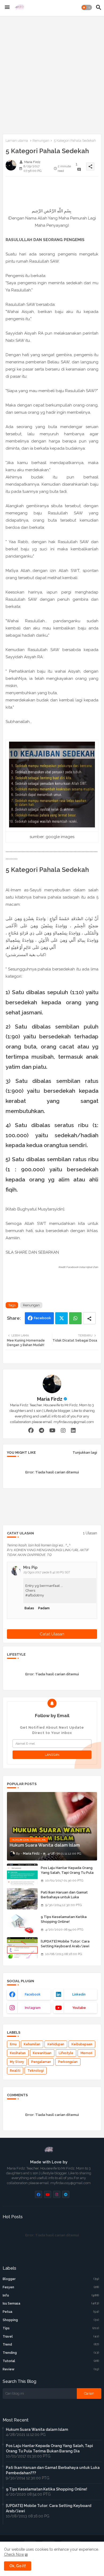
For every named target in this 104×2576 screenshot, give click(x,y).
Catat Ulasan (52, 1634)
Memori (86, 2053)
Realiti (15, 2071)
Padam (44, 1608)
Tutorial (51, 2361)
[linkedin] (73, 1431)
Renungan (41, 141)
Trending (51, 2353)
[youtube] (52, 1431)
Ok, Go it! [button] (18, 2566)
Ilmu (13, 2044)
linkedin (79, 1994)
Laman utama (17, 141)
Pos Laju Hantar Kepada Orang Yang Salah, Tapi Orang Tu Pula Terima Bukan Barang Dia (67, 1873)
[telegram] (41, 1431)
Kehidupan (56, 2044)
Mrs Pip (30, 1567)
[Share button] (89, 1318)
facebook (33, 1994)
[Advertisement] (52, 74)
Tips (51, 2328)
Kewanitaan (42, 2053)
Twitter (61, 1318)
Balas (29, 1608)
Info (51, 2295)
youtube (79, 2008)
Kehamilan (32, 2044)
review (51, 2369)
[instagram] (63, 1431)
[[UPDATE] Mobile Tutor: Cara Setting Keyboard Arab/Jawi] (22, 1948)
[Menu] (7, 7)
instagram (33, 2008)
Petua (51, 2312)
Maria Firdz (50, 1399)
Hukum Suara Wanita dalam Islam (37, 2429)
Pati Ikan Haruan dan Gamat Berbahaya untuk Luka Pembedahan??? (64, 1897)
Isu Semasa (51, 2303)
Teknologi (36, 2071)
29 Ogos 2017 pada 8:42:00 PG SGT (47, 1572)
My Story (17, 2062)
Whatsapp (75, 1318)
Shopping (51, 2320)
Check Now (14, 2554)
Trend (51, 2345)
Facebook (42, 1318)
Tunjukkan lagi (85, 1452)
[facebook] (31, 1431)
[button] (87, 7)
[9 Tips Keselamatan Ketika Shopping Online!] (22, 1923)
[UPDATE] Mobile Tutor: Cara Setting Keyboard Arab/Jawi (65, 1944)
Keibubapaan (82, 2044)
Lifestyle (66, 2053)
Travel (51, 2337)
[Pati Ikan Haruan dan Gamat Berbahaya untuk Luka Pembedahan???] (22, 1899)
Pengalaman (41, 2062)
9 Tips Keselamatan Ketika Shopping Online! (64, 1919)
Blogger (51, 2279)
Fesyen (51, 2287)
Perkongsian (68, 2062)
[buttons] (39, 2194)
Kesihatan (18, 2053)
